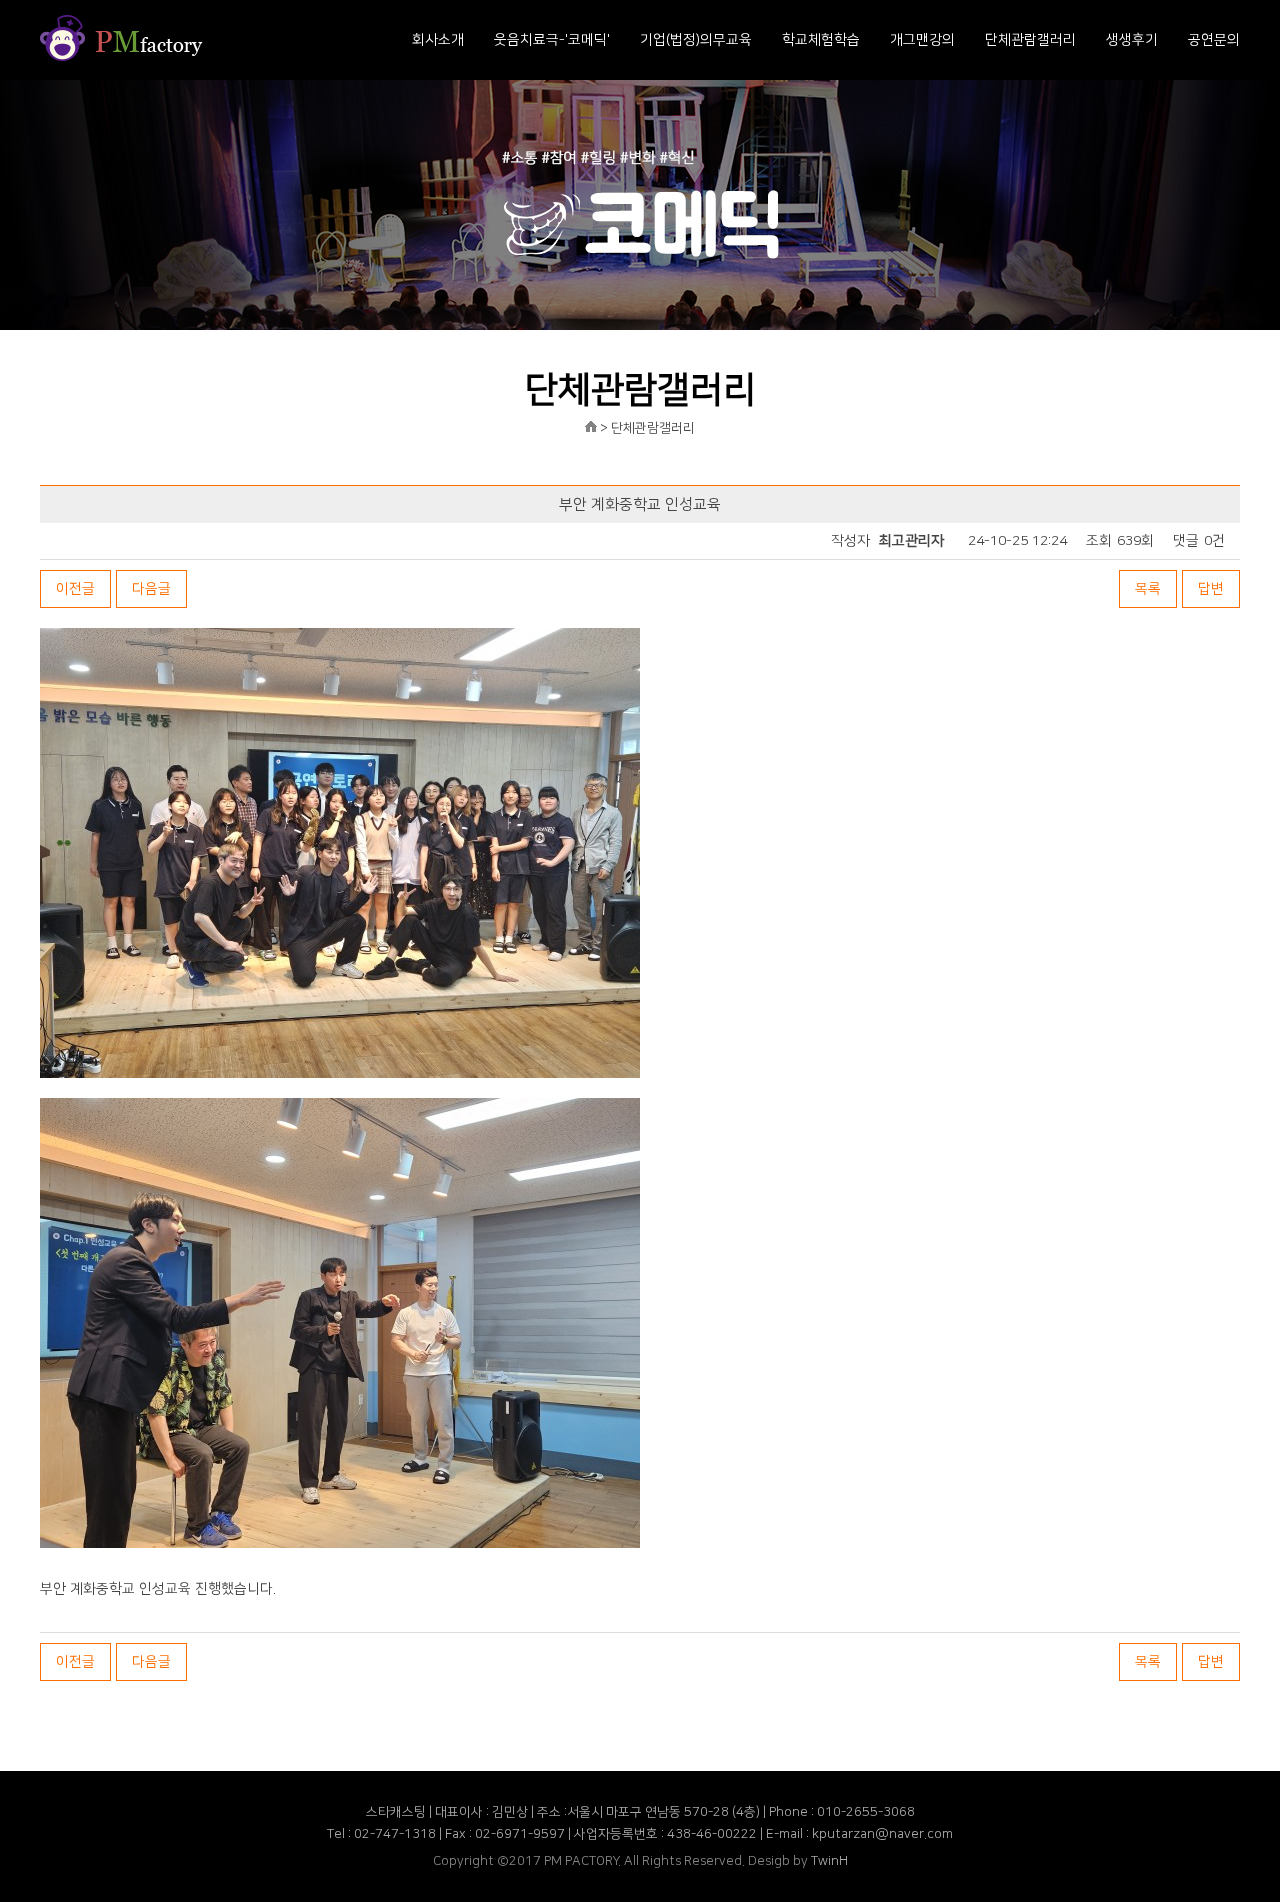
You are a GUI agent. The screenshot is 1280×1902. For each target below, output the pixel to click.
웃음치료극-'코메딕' (552, 40)
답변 (1211, 589)
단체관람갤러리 (1030, 40)
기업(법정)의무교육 (696, 40)
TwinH (829, 1861)
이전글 (75, 589)
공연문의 (1214, 40)
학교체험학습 (821, 40)
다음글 (151, 589)
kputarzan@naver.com (882, 1834)
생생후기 (1132, 40)
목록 (1148, 589)
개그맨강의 (922, 40)
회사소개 (438, 40)
